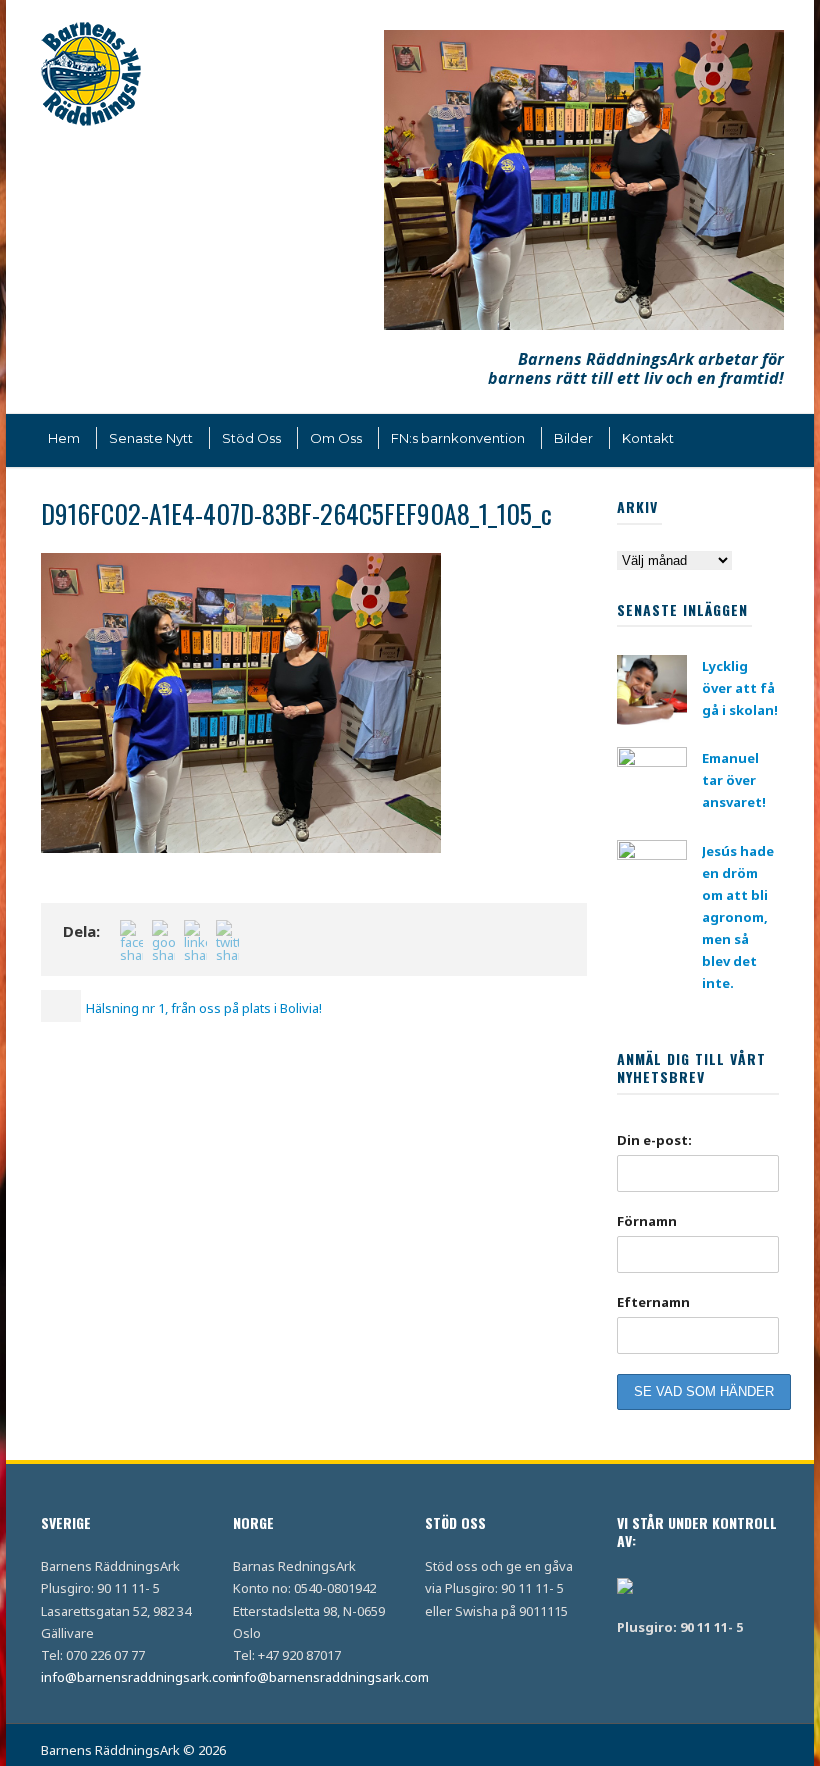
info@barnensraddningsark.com (139, 1677)
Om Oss (336, 438)
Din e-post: (654, 1140)
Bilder (573, 438)
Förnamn (647, 1221)
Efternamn (653, 1302)
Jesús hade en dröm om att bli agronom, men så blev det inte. (738, 917)
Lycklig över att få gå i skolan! (740, 688)
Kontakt (648, 438)
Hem (64, 438)
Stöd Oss (251, 438)
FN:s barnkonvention (458, 438)
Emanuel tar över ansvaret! (734, 780)
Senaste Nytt (151, 438)
